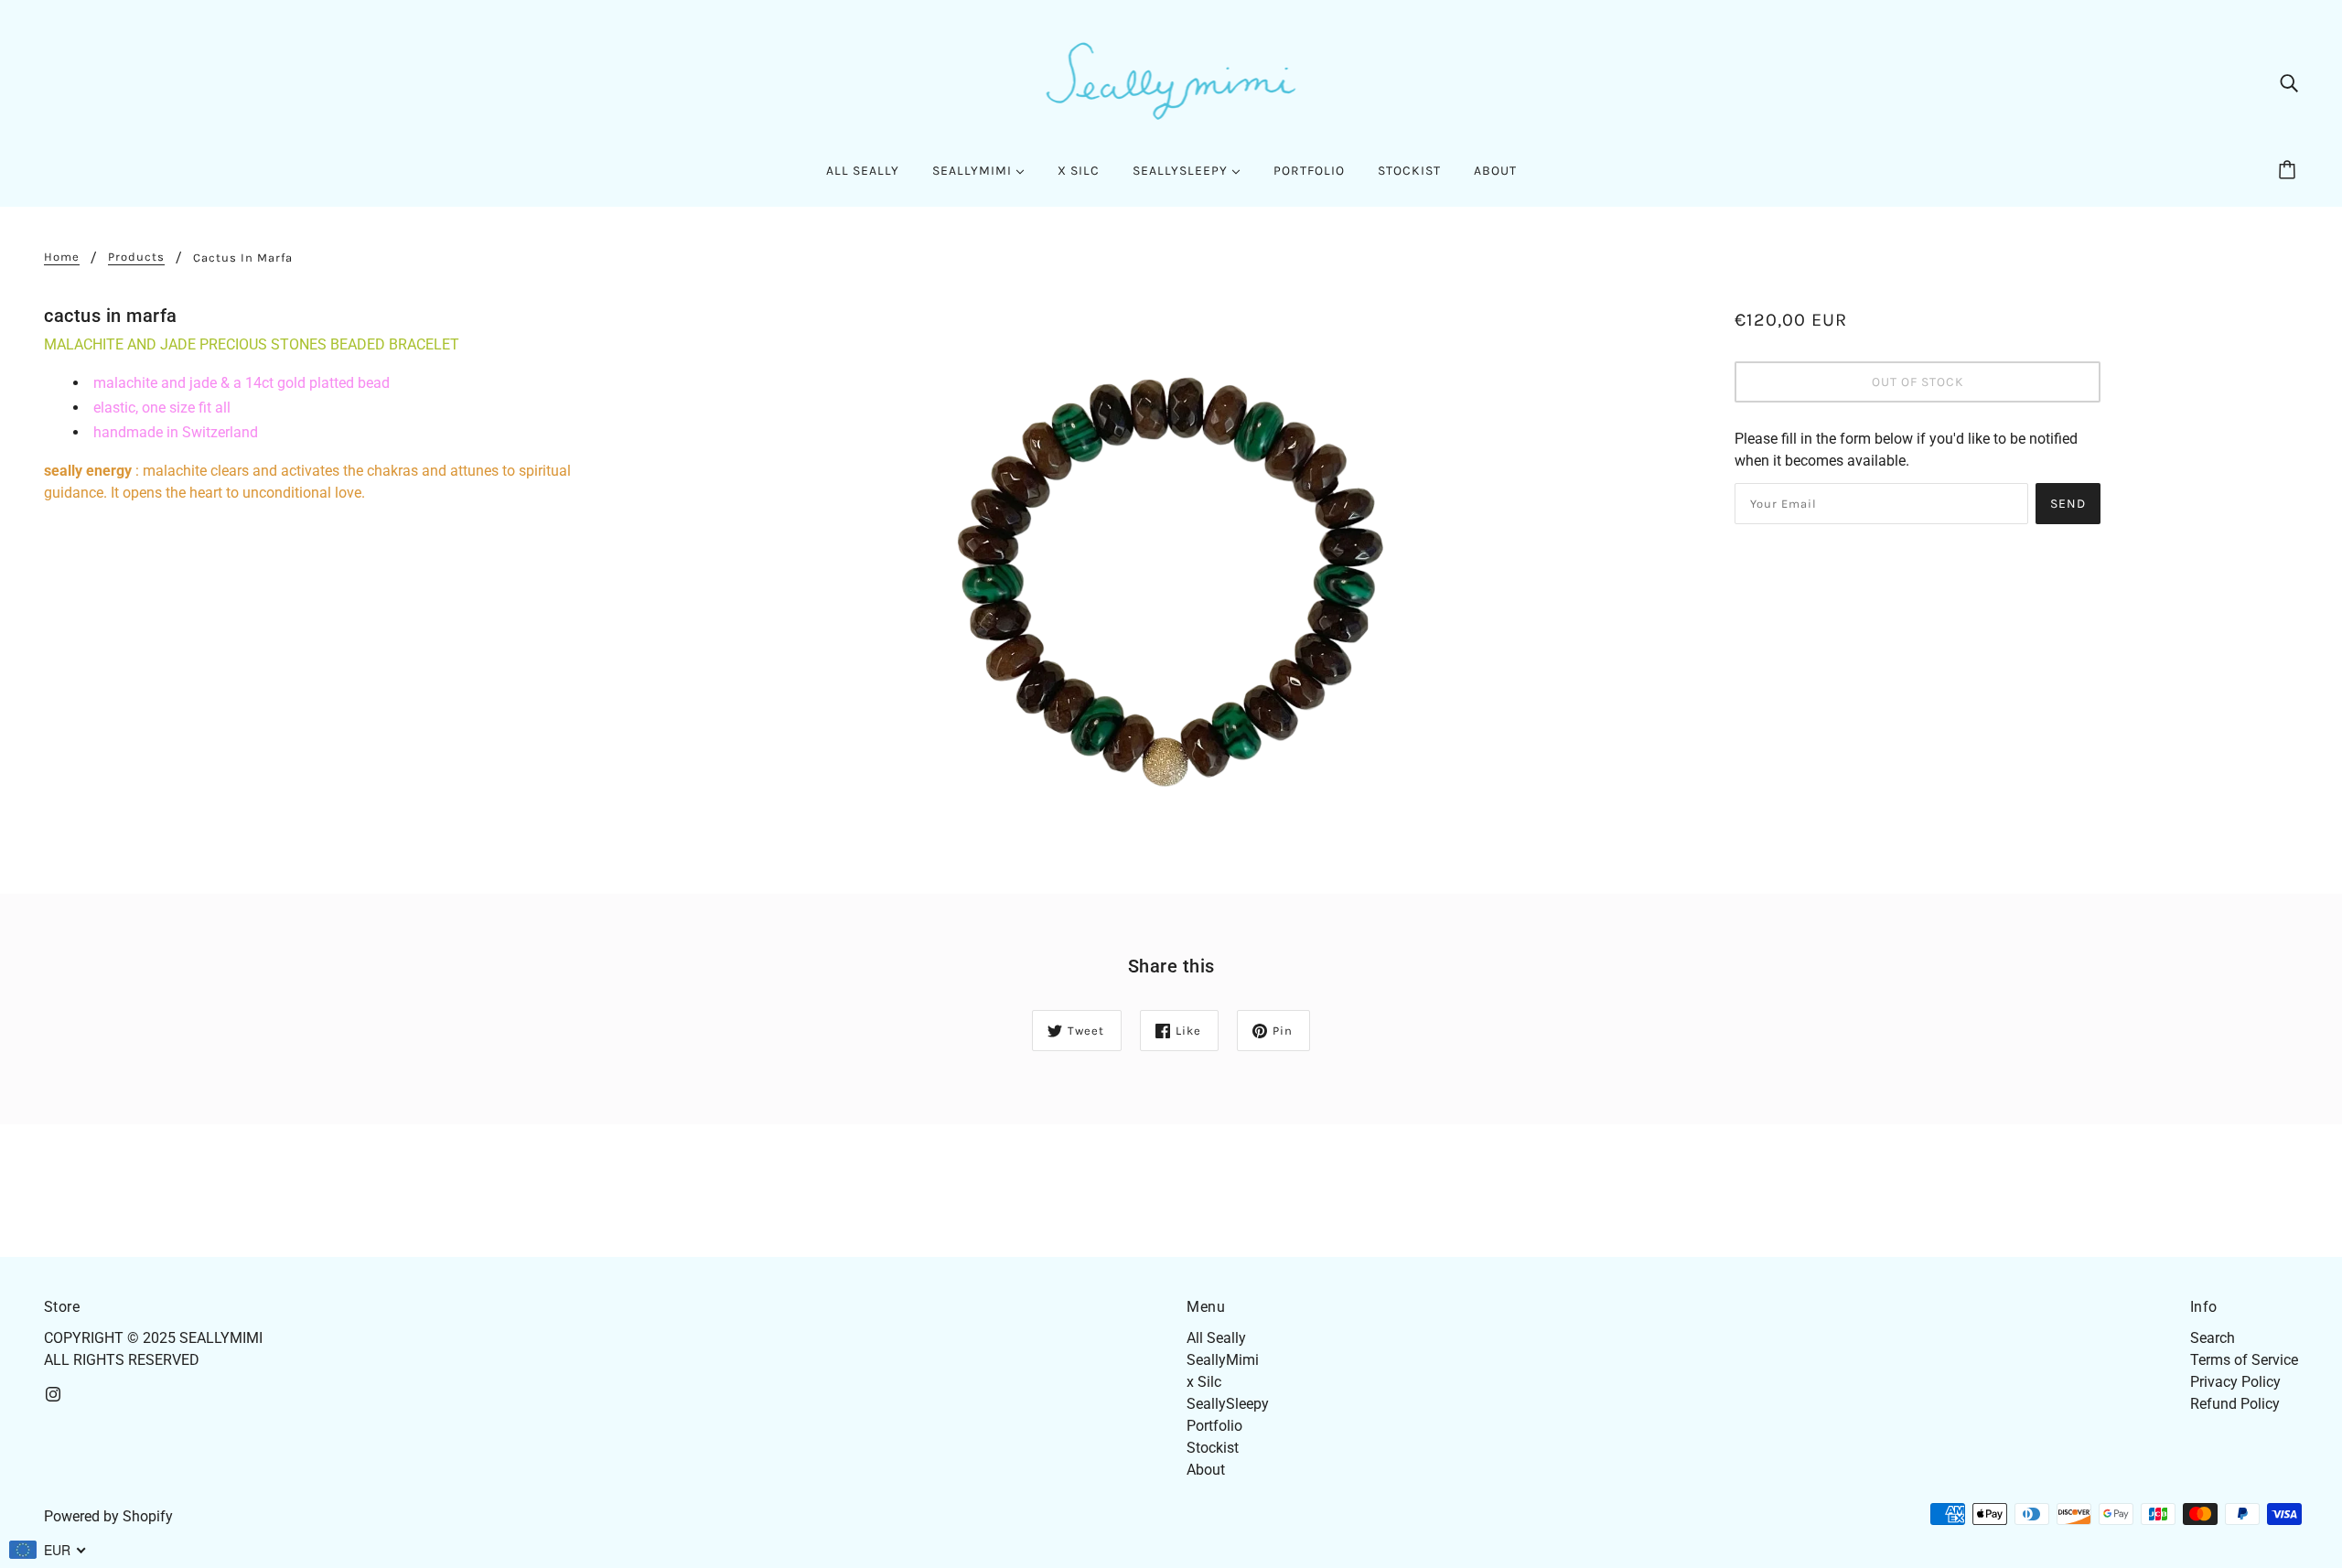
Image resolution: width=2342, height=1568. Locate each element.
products (136, 257)
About (1206, 1470)
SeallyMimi (1223, 1360)
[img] (2289, 82)
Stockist (1213, 1448)
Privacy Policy (2235, 1382)
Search (2213, 1338)
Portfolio (1214, 1426)
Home (62, 257)
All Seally (1216, 1338)
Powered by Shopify (108, 1516)
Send (2068, 504)
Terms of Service (2244, 1360)
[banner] (1171, 81)
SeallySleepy (1228, 1404)
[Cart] (2290, 171)
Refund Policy (2235, 1404)
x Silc (1204, 1382)
